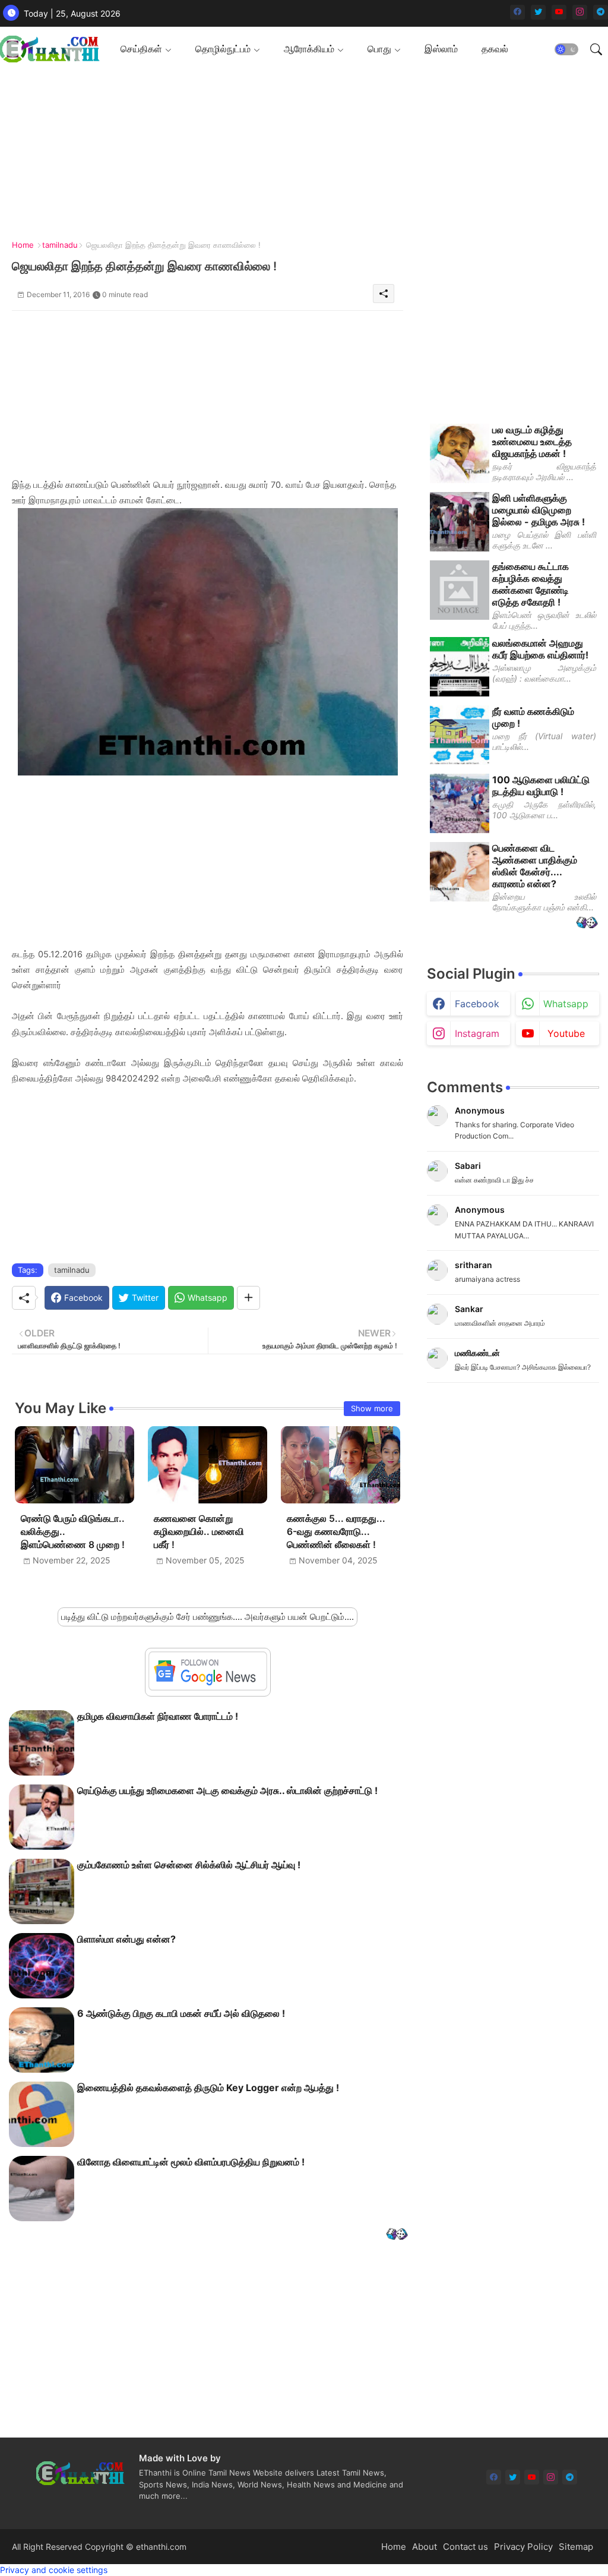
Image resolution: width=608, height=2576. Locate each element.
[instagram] (580, 12)
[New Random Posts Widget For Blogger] (397, 2235)
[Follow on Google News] (208, 1687)
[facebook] (517, 12)
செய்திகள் (141, 49)
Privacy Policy (523, 2547)
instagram (477, 1033)
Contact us (465, 2547)
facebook (477, 1004)
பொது (379, 49)
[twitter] (538, 12)
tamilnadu (60, 245)
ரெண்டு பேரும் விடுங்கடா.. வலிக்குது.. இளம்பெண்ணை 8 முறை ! (73, 1532)
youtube (566, 1033)
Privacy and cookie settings (54, 2570)
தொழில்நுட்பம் (223, 49)
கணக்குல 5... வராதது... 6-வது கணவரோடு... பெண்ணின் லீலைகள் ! (336, 1532)
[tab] (146, 49)
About (425, 2547)
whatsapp (566, 1004)
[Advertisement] (300, 155)
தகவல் (495, 49)
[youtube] (559, 12)
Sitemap (576, 2547)
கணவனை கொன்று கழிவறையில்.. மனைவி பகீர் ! (199, 1532)
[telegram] (601, 12)
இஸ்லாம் (441, 49)
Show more (372, 1408)
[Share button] (248, 1298)
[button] (566, 49)
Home (23, 245)
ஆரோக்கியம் (309, 49)
